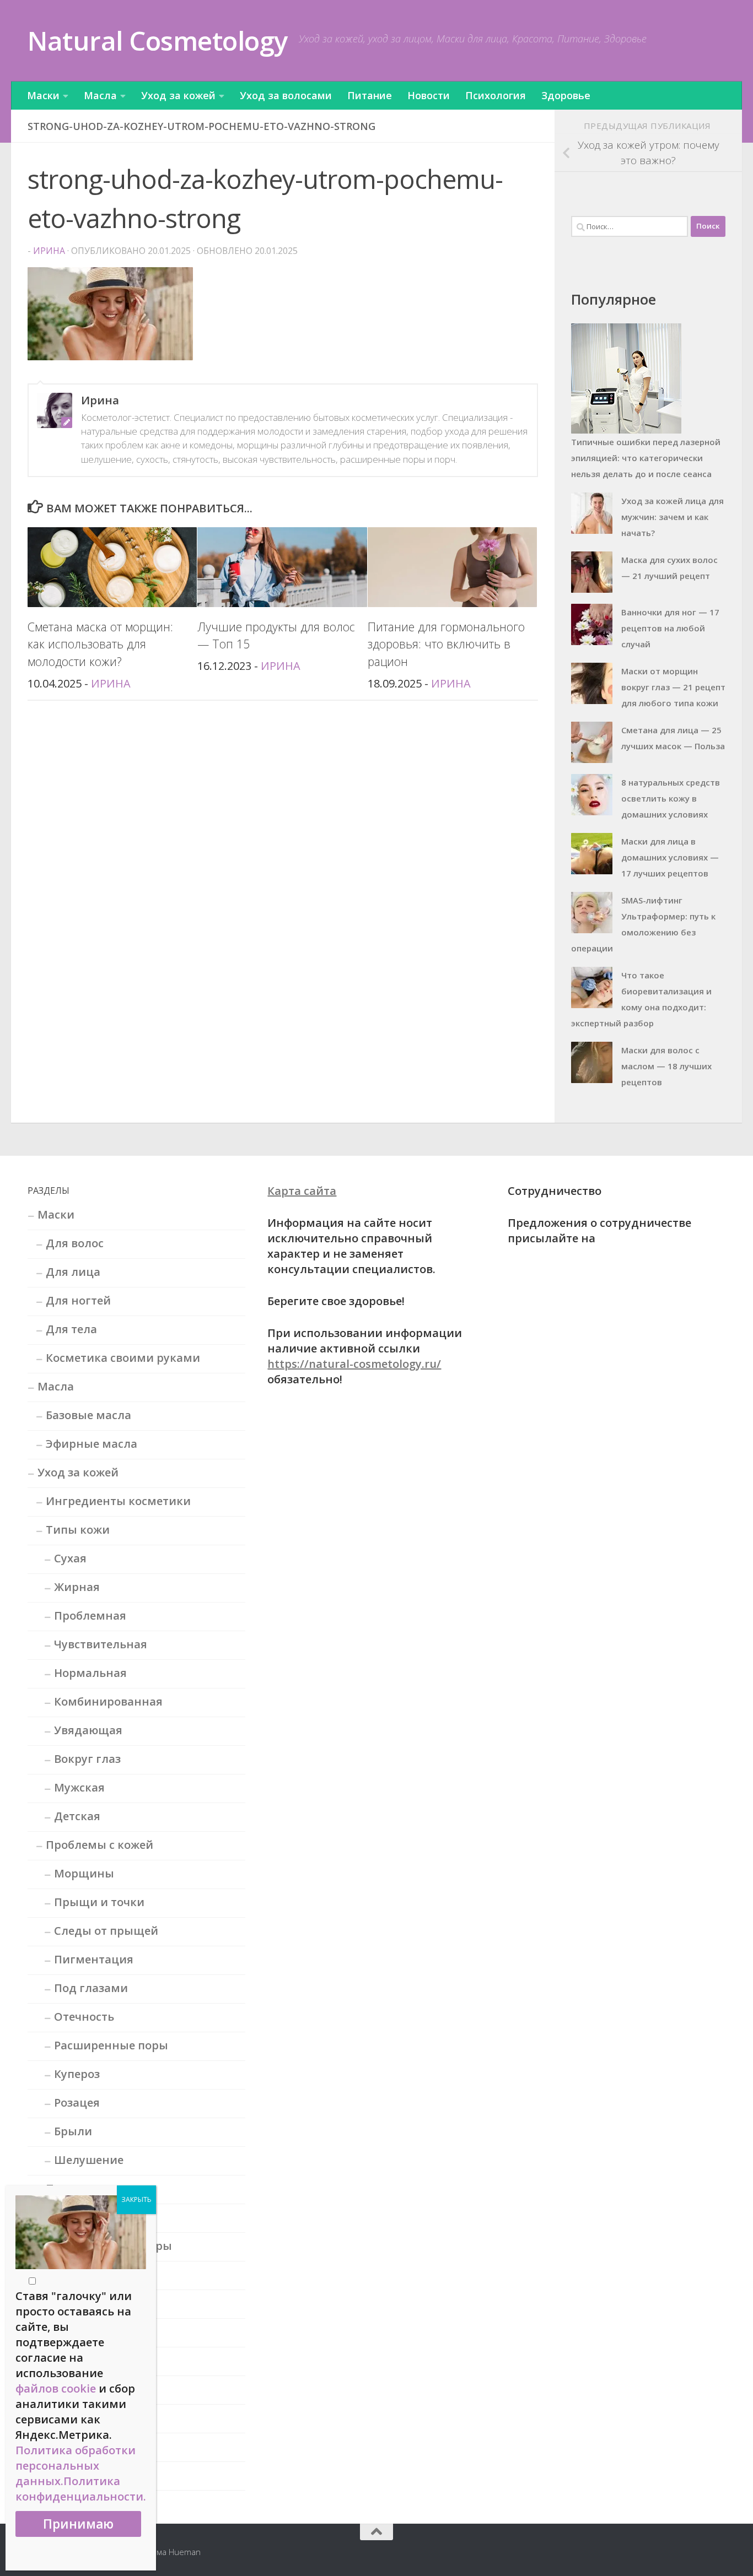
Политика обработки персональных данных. (76, 2466)
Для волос (75, 1243)
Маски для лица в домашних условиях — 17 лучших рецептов (670, 857)
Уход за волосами (286, 95)
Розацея (77, 2103)
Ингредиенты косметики (118, 1501)
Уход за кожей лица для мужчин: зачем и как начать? (673, 517)
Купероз (77, 2074)
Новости (429, 95)
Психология (496, 95)
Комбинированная (108, 1701)
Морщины (84, 1873)
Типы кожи (78, 1530)
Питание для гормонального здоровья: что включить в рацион (446, 644)
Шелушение (89, 2160)
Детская (77, 1816)
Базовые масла (88, 1415)
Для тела (71, 1329)
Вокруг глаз (87, 1759)
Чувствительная (101, 1644)
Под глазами (91, 1988)
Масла (100, 95)
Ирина (49, 251)
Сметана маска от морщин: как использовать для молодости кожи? (100, 644)
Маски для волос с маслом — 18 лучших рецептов (666, 1066)
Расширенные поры (111, 2045)
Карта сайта (302, 1191)
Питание (370, 95)
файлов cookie (56, 2388)
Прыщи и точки (99, 1902)
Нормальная (90, 1673)
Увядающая (88, 1730)
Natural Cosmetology (158, 40)
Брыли (73, 2131)
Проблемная (90, 1616)
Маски (43, 95)
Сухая (70, 1558)
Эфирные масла (92, 1444)
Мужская (79, 1787)
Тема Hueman (174, 2552)
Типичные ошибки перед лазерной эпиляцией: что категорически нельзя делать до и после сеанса (646, 458)
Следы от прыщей (106, 1931)
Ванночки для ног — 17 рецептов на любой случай (670, 628)
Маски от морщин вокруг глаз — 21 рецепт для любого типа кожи (673, 687)
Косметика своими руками (123, 1358)
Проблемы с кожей (99, 1845)
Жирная (77, 1587)
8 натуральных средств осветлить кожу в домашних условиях (671, 798)
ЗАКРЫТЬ (136, 2199)
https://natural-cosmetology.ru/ (354, 1364)
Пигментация (94, 1959)
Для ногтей (78, 1300)
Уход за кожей (178, 95)
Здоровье (566, 95)
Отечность (84, 2017)
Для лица (73, 1272)
